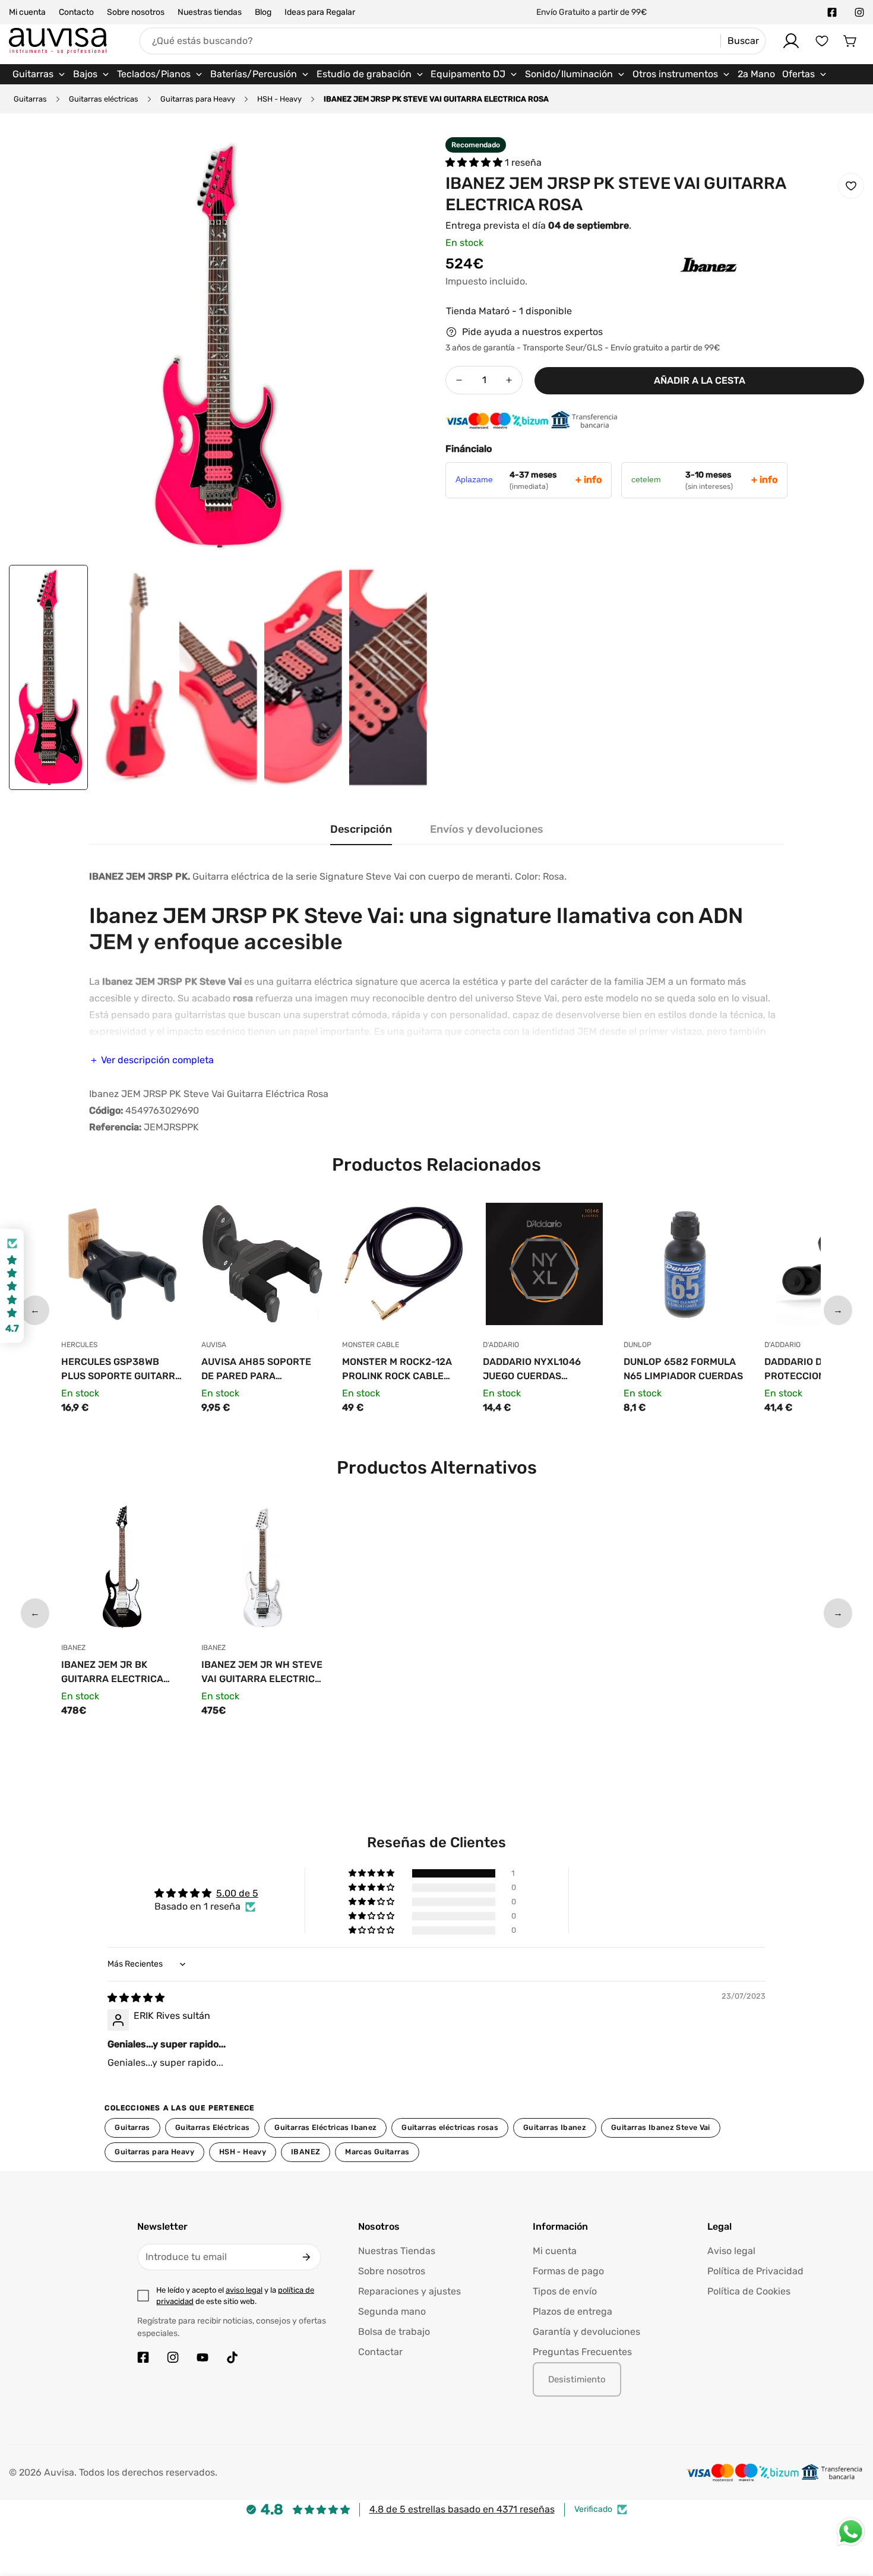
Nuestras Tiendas (397, 2251)
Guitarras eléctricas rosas (450, 2127)
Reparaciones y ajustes (409, 2291)
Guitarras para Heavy (198, 99)
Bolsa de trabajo (394, 2332)
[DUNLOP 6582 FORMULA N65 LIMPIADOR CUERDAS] (685, 1267)
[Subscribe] (306, 2257)
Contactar (380, 2352)
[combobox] (453, 41)
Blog (263, 12)
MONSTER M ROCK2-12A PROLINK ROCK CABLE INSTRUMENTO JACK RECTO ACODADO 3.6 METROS (397, 1370)
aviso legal (244, 2290)
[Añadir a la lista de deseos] (851, 186)
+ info (589, 480)
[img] (136, 1998)
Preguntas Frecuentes (582, 2352)
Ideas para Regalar (320, 12)
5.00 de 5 (237, 1893)
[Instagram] (859, 12)
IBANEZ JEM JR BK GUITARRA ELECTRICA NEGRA (112, 1673)
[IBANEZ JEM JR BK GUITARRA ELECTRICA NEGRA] (123, 1570)
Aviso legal (731, 2251)
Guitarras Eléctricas (213, 2127)
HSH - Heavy (279, 99)
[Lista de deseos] (822, 41)
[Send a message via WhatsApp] (851, 2532)
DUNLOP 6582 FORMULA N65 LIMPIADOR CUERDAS (683, 1369)
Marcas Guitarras (377, 2152)
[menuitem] (39, 74)
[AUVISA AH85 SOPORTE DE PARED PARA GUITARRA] (263, 1267)
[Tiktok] (232, 2357)
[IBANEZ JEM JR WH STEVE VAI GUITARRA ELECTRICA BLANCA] (263, 1570)
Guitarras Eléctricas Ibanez (325, 2127)
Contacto (76, 12)
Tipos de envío (565, 2291)
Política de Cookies (749, 2291)
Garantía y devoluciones (586, 2332)
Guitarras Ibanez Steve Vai (661, 2127)
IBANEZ (306, 2152)
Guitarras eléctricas (104, 99)
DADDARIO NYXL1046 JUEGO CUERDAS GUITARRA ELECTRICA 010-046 (534, 1370)
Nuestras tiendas (210, 12)
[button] (850, 41)
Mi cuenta (27, 12)
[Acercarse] (403, 162)
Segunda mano (392, 2311)
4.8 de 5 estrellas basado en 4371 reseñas (462, 2509)
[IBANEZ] (685, 283)
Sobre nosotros (136, 12)
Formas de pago (568, 2271)
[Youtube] (203, 2357)
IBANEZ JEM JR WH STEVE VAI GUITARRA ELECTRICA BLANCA (262, 1673)
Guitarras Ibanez (555, 2127)
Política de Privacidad (755, 2271)
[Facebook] (832, 12)
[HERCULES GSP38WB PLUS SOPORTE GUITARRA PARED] (123, 1267)
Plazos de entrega (572, 2311)
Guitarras (30, 99)
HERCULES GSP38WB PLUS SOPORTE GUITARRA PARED (121, 1370)
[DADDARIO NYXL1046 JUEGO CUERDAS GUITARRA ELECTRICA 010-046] (544, 1267)
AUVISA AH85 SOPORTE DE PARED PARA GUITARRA (256, 1370)
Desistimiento (577, 2379)
